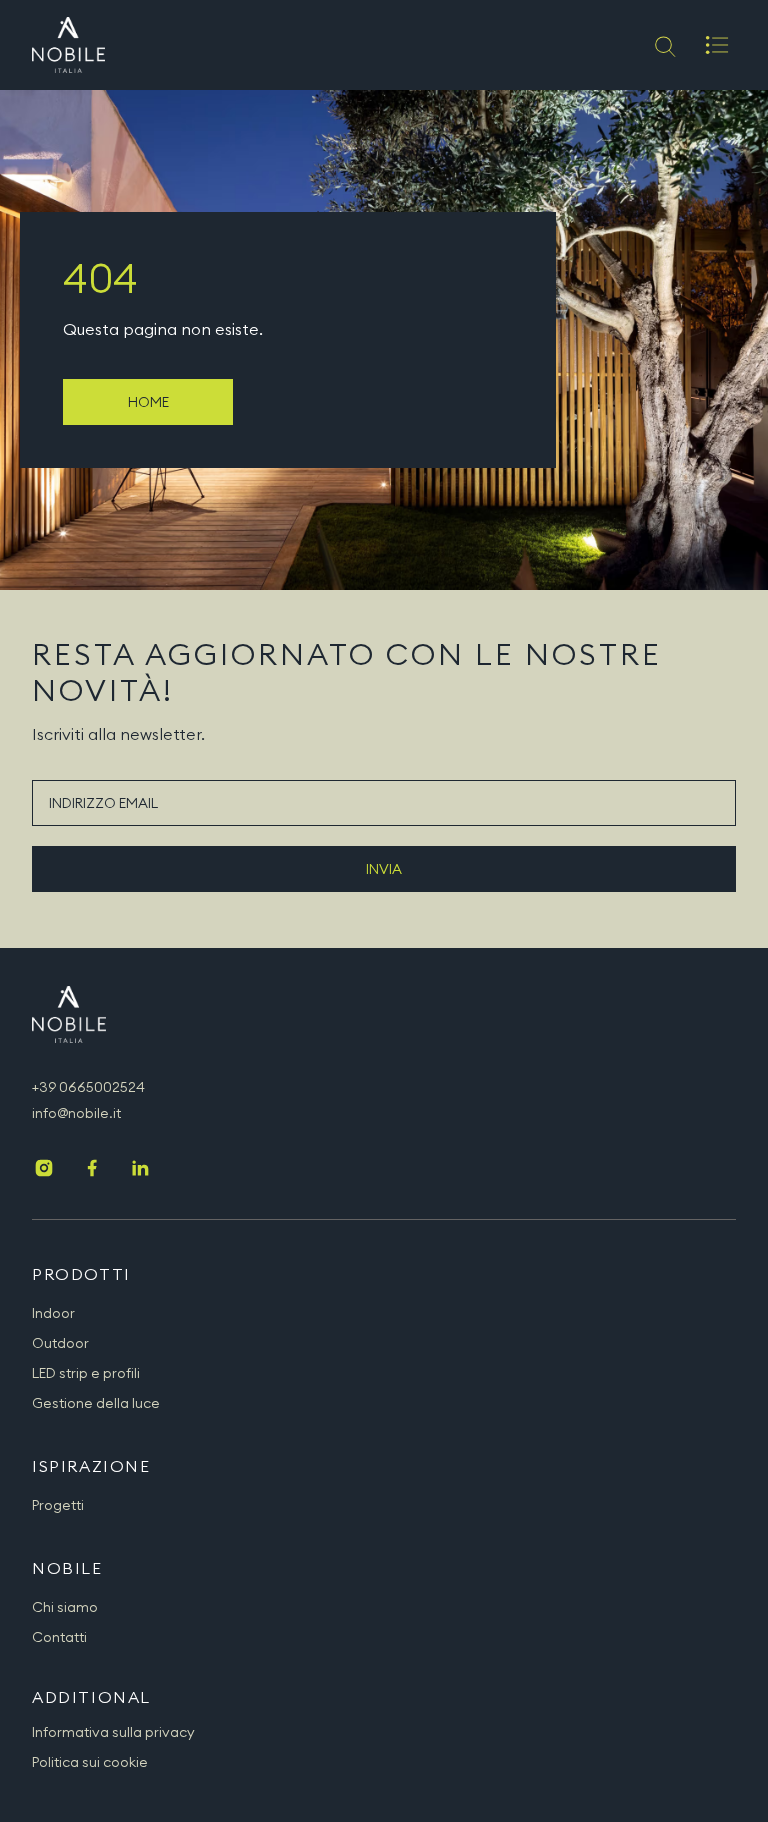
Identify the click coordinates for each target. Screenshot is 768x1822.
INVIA (384, 869)
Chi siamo (65, 1607)
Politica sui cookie (90, 1762)
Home (148, 402)
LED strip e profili (86, 1373)
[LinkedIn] (140, 1170)
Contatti (59, 1637)
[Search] (663, 45)
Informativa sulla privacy (113, 1732)
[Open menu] (717, 45)
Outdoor (60, 1343)
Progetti (58, 1505)
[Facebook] (92, 1170)
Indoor (53, 1313)
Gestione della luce (96, 1403)
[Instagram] (44, 1170)
